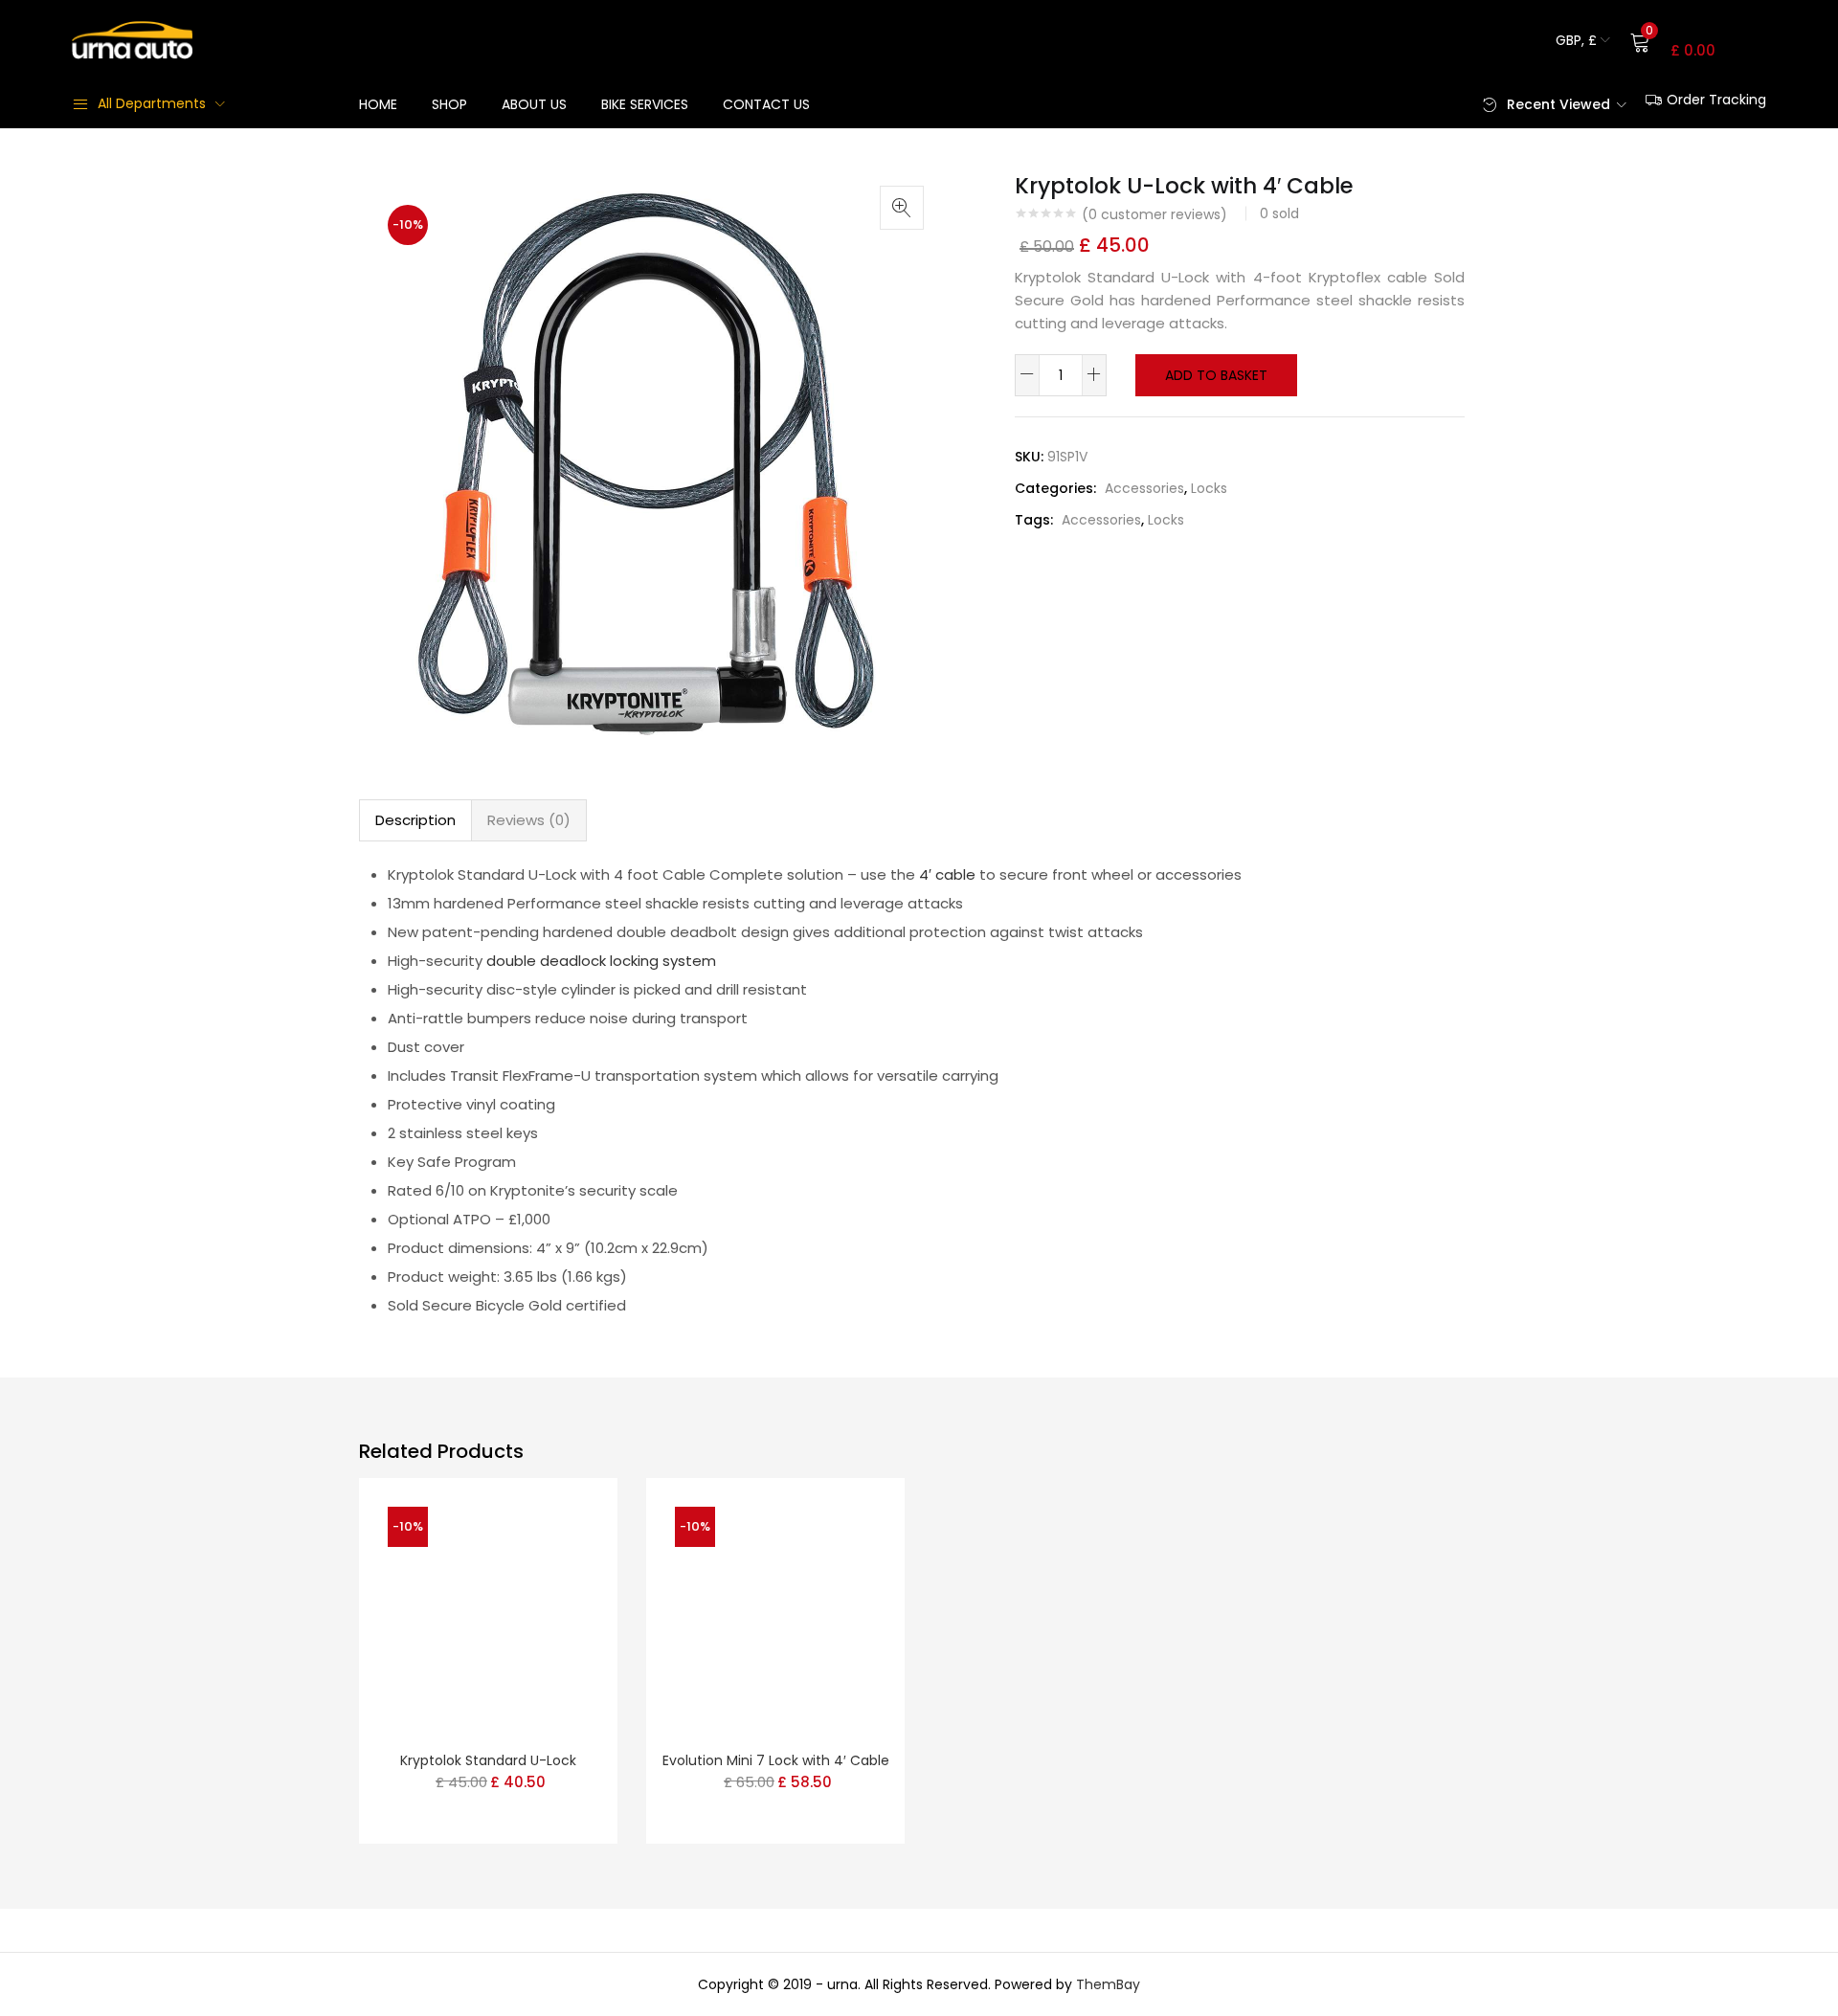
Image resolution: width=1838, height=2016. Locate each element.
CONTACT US (766, 104)
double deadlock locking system (601, 961)
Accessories (1144, 488)
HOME (378, 104)
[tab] (415, 820)
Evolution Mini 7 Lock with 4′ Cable (776, 1760)
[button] (1583, 40)
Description (415, 820)
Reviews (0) (529, 820)
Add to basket (1216, 375)
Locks (1209, 488)
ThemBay (1108, 1984)
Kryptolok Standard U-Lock (488, 1760)
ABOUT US (534, 104)
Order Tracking (1716, 100)
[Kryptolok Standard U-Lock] (488, 1606)
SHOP (449, 104)
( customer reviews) (1154, 214)
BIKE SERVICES (645, 104)
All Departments (152, 103)
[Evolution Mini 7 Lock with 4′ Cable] (775, 1606)
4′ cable (947, 874)
